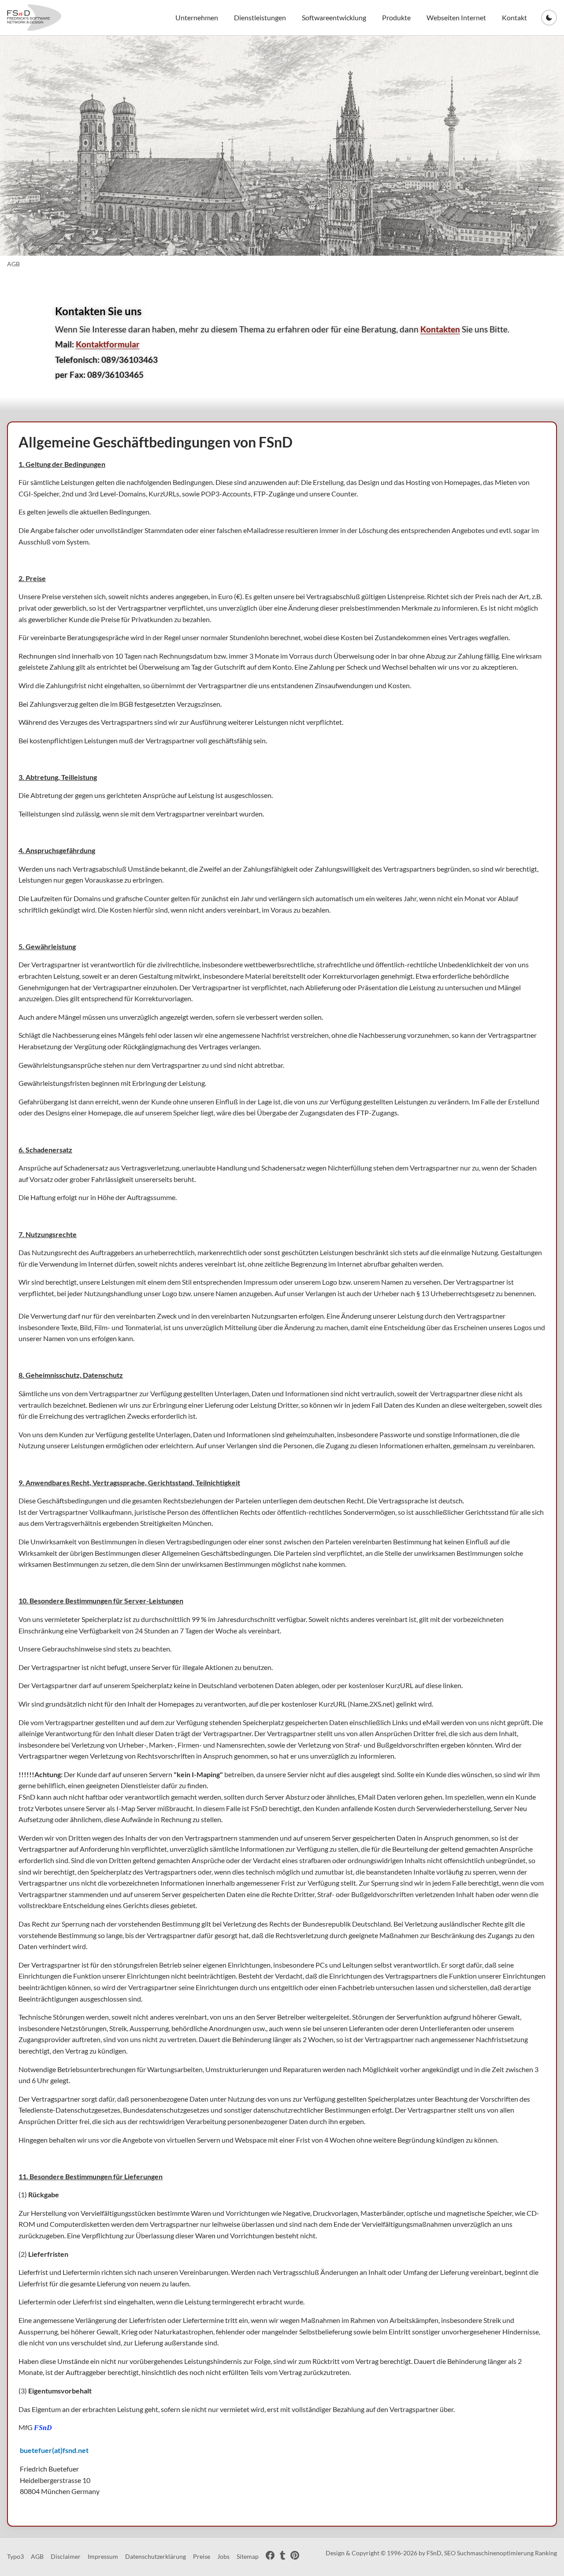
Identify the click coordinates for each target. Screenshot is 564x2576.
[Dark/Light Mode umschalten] (549, 18)
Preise (202, 2556)
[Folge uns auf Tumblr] (282, 2557)
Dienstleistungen (260, 17)
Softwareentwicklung (334, 17)
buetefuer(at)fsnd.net (54, 2450)
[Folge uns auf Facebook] (270, 2557)
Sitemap (248, 2556)
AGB (37, 2556)
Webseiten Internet (456, 17)
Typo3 (15, 2556)
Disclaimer (66, 2556)
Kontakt (514, 17)
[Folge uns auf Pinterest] (295, 2557)
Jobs (223, 2556)
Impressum (103, 2556)
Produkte (396, 17)
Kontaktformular (108, 344)
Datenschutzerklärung (156, 2556)
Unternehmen (197, 17)
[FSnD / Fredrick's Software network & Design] (34, 18)
